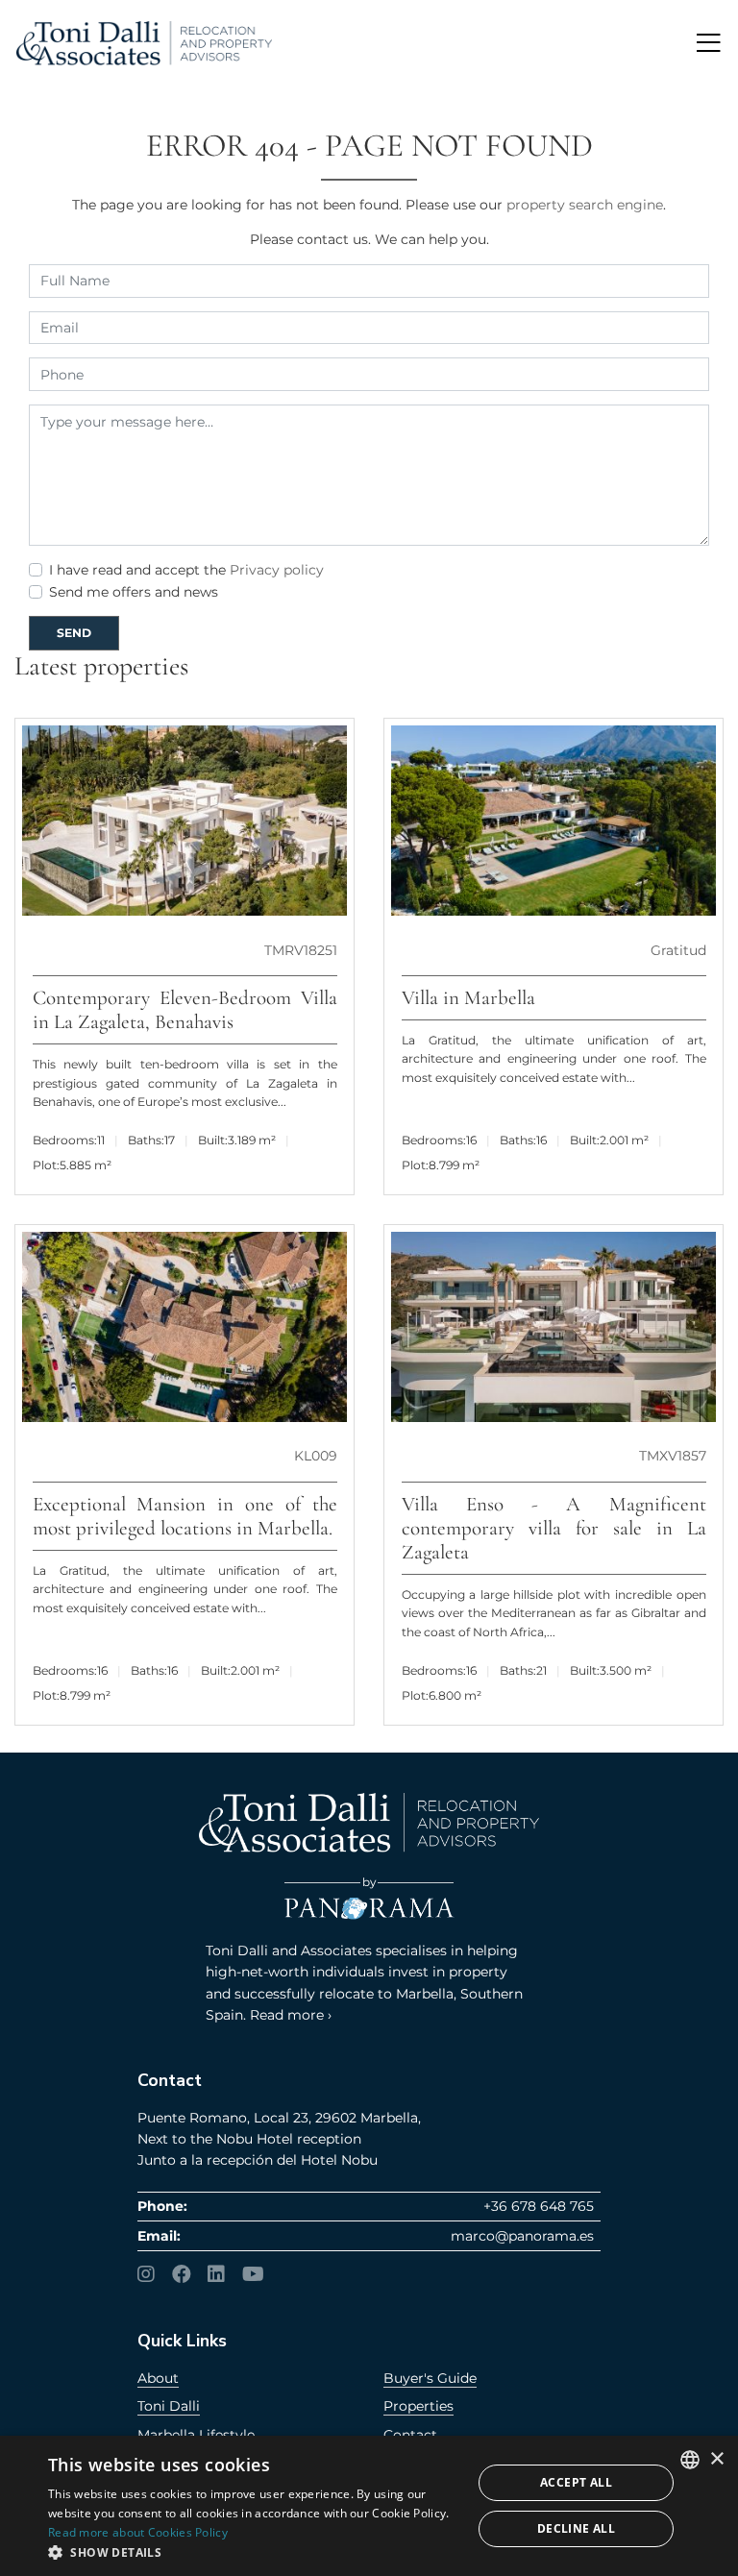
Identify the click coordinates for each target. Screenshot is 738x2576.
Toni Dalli (169, 2406)
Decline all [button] (576, 2528)
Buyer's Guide (430, 2378)
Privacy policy (277, 570)
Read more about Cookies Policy (138, 2532)
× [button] (716, 2459)
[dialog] (369, 2506)
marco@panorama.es (522, 2236)
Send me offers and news (134, 592)
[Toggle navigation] (708, 43)
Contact (410, 2435)
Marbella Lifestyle (196, 2435)
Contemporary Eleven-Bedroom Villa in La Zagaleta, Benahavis (185, 1010)
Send (74, 633)
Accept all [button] (576, 2482)
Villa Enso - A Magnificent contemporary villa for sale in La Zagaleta (554, 1528)
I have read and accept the (186, 570)
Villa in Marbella (468, 998)
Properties (418, 2406)
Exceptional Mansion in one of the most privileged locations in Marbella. (185, 1516)
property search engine (585, 205)
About (158, 2378)
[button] (254, 2552)
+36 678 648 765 (539, 2206)
